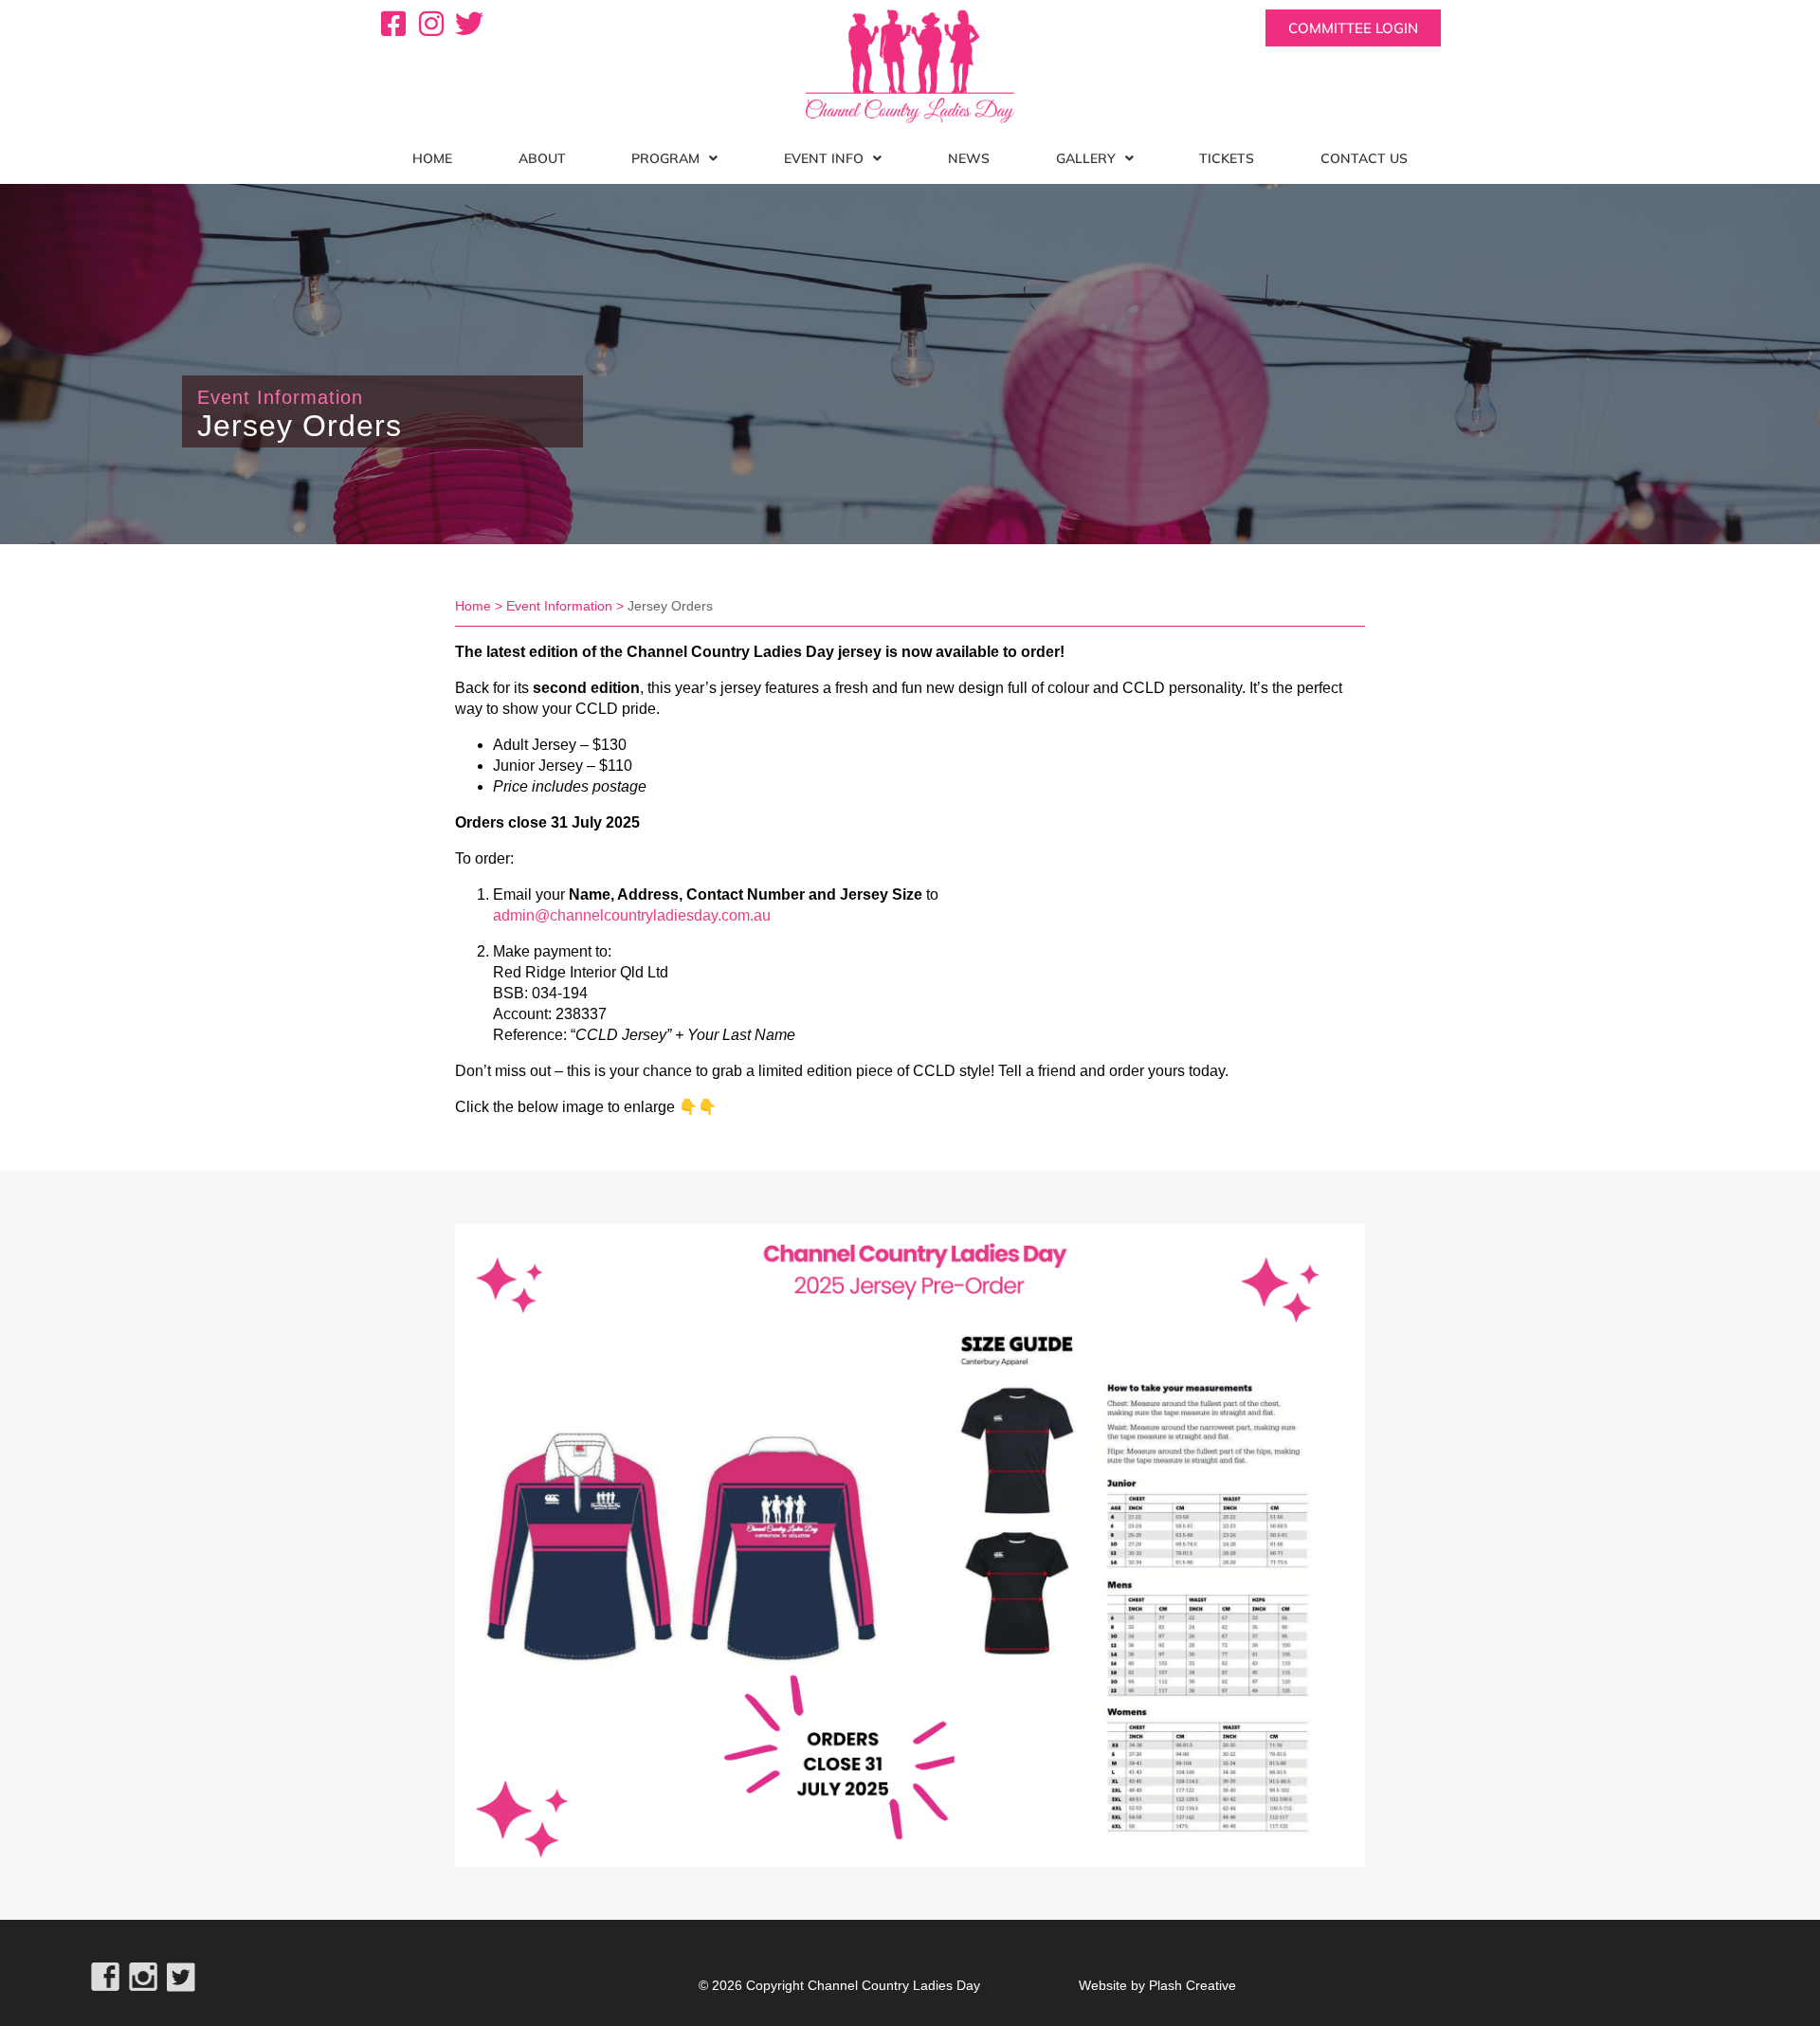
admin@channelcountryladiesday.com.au (632, 915)
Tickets (1227, 158)
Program (665, 158)
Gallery (1086, 158)
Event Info (824, 158)
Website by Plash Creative (1157, 1985)
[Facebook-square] (393, 24)
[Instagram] (431, 24)
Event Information (559, 606)
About (542, 158)
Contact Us (1364, 158)
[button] (675, 158)
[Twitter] (469, 24)
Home (432, 158)
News (969, 158)
